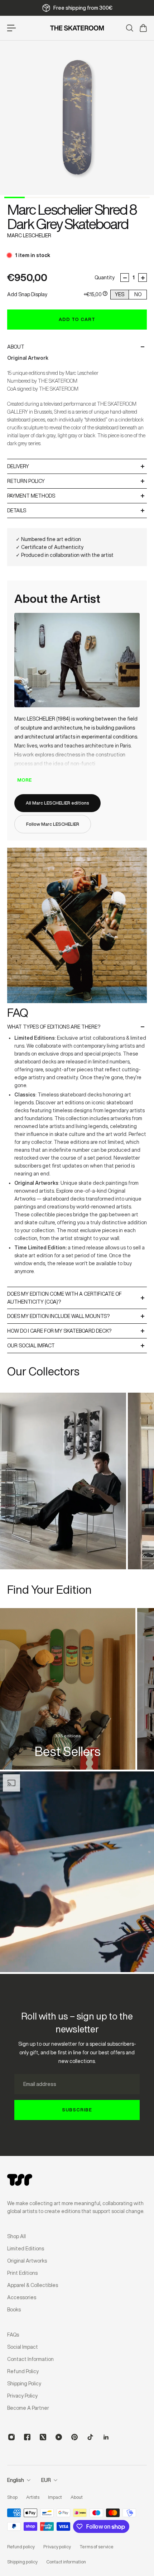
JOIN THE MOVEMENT (115, 1301)
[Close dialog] (150, 1249)
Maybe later (115, 1314)
